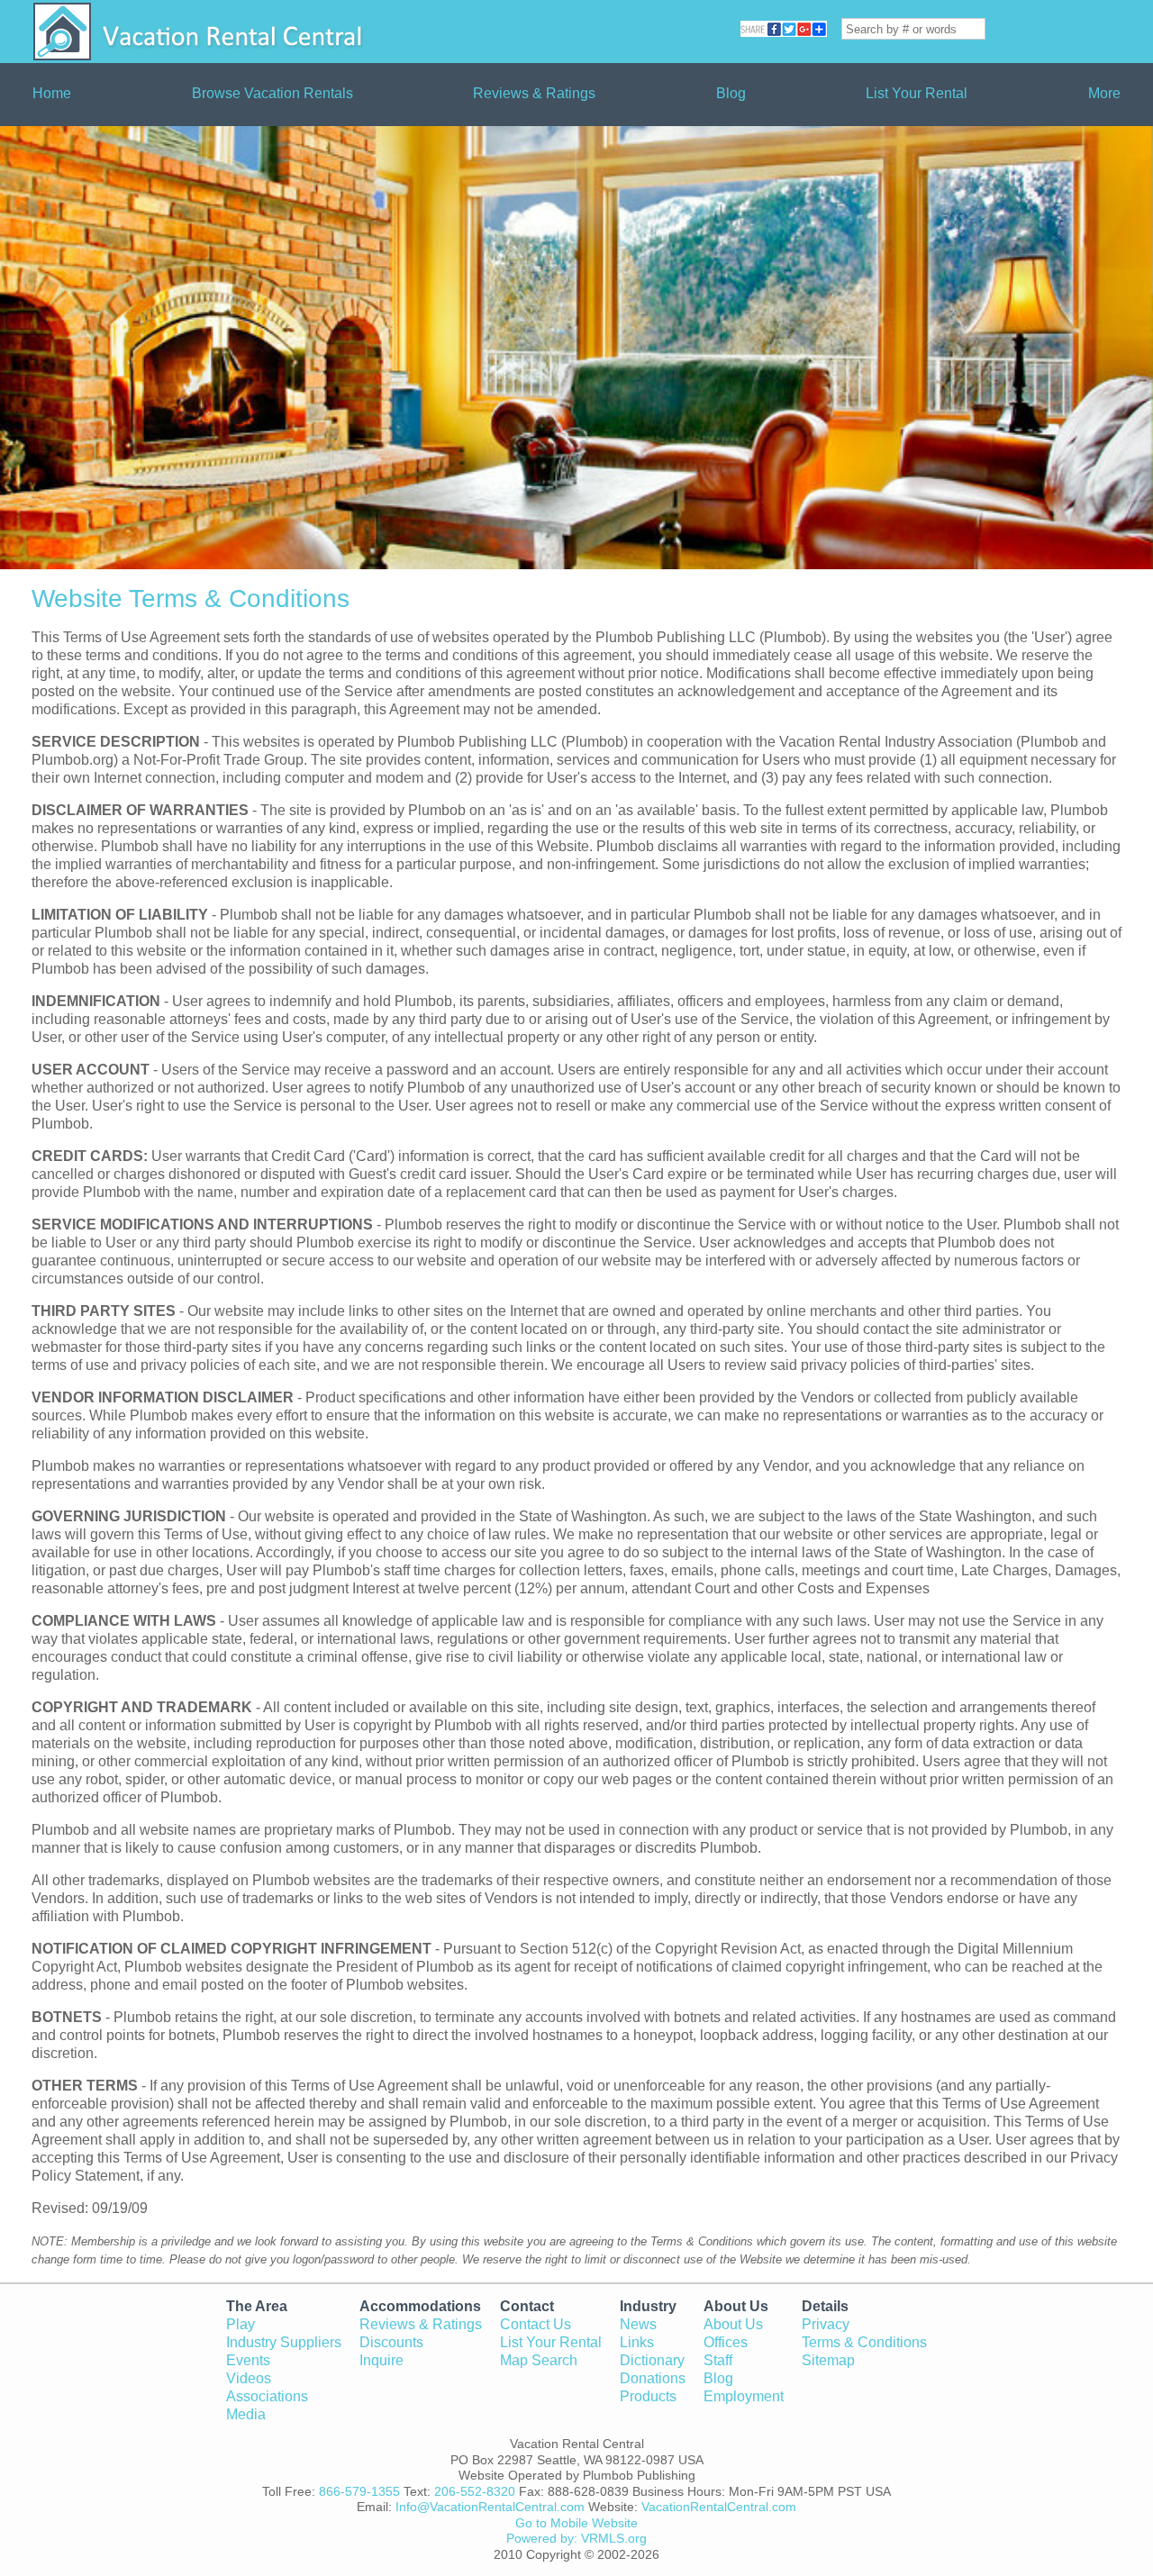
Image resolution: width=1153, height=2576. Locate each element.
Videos (249, 2378)
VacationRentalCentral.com (719, 2507)
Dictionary (652, 2360)
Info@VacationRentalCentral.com (490, 2507)
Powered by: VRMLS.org (576, 2538)
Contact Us (536, 2324)
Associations (267, 2396)
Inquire (381, 2360)
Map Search (539, 2360)
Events (248, 2360)
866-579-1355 (359, 2491)
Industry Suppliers (284, 2342)
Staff (718, 2360)
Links (637, 2342)
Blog (731, 93)
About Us (733, 2324)
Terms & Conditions (864, 2342)
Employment (744, 2396)
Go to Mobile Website (576, 2523)
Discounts (391, 2342)
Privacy (826, 2324)
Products (648, 2396)
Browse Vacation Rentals (272, 93)
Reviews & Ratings (534, 93)
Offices (726, 2342)
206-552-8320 (475, 2491)
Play (241, 2324)
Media (246, 2414)
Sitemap (828, 2360)
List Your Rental (917, 93)
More (1104, 93)
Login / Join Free (1053, 28)
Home (52, 93)
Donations (653, 2378)
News (638, 2324)
